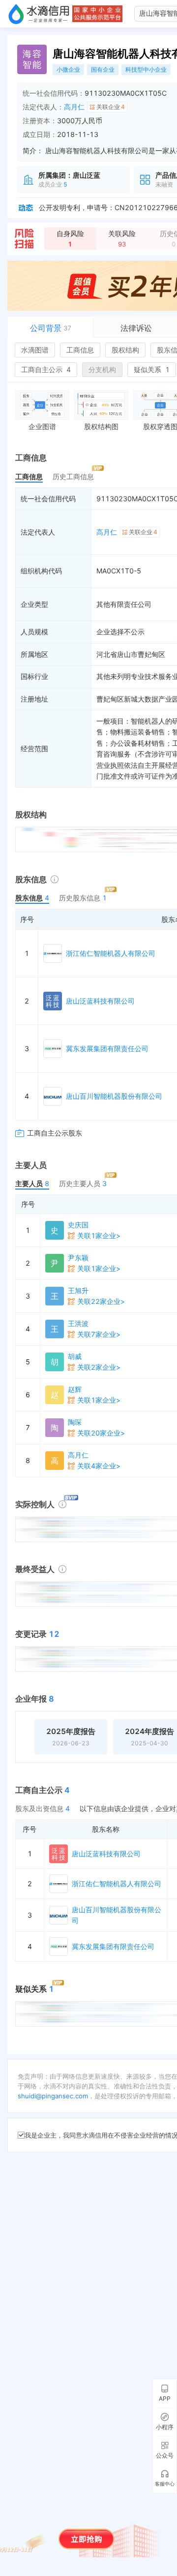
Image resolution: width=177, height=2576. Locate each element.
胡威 (75, 1356)
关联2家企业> (99, 1367)
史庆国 (78, 1225)
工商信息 (80, 350)
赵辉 (75, 1389)
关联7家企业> (99, 1334)
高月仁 (74, 107)
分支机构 (102, 369)
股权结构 (125, 350)
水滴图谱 (35, 350)
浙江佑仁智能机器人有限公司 (111, 953)
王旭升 (78, 1290)
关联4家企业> (99, 1466)
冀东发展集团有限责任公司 (107, 1048)
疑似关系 (152, 369)
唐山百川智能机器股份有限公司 (114, 1096)
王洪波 (78, 1323)
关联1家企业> (99, 1235)
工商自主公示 (46, 369)
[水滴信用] (39, 14)
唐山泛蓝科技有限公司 (100, 1001)
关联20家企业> (101, 1433)
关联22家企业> (101, 1301)
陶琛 (75, 1422)
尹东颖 (78, 1258)
